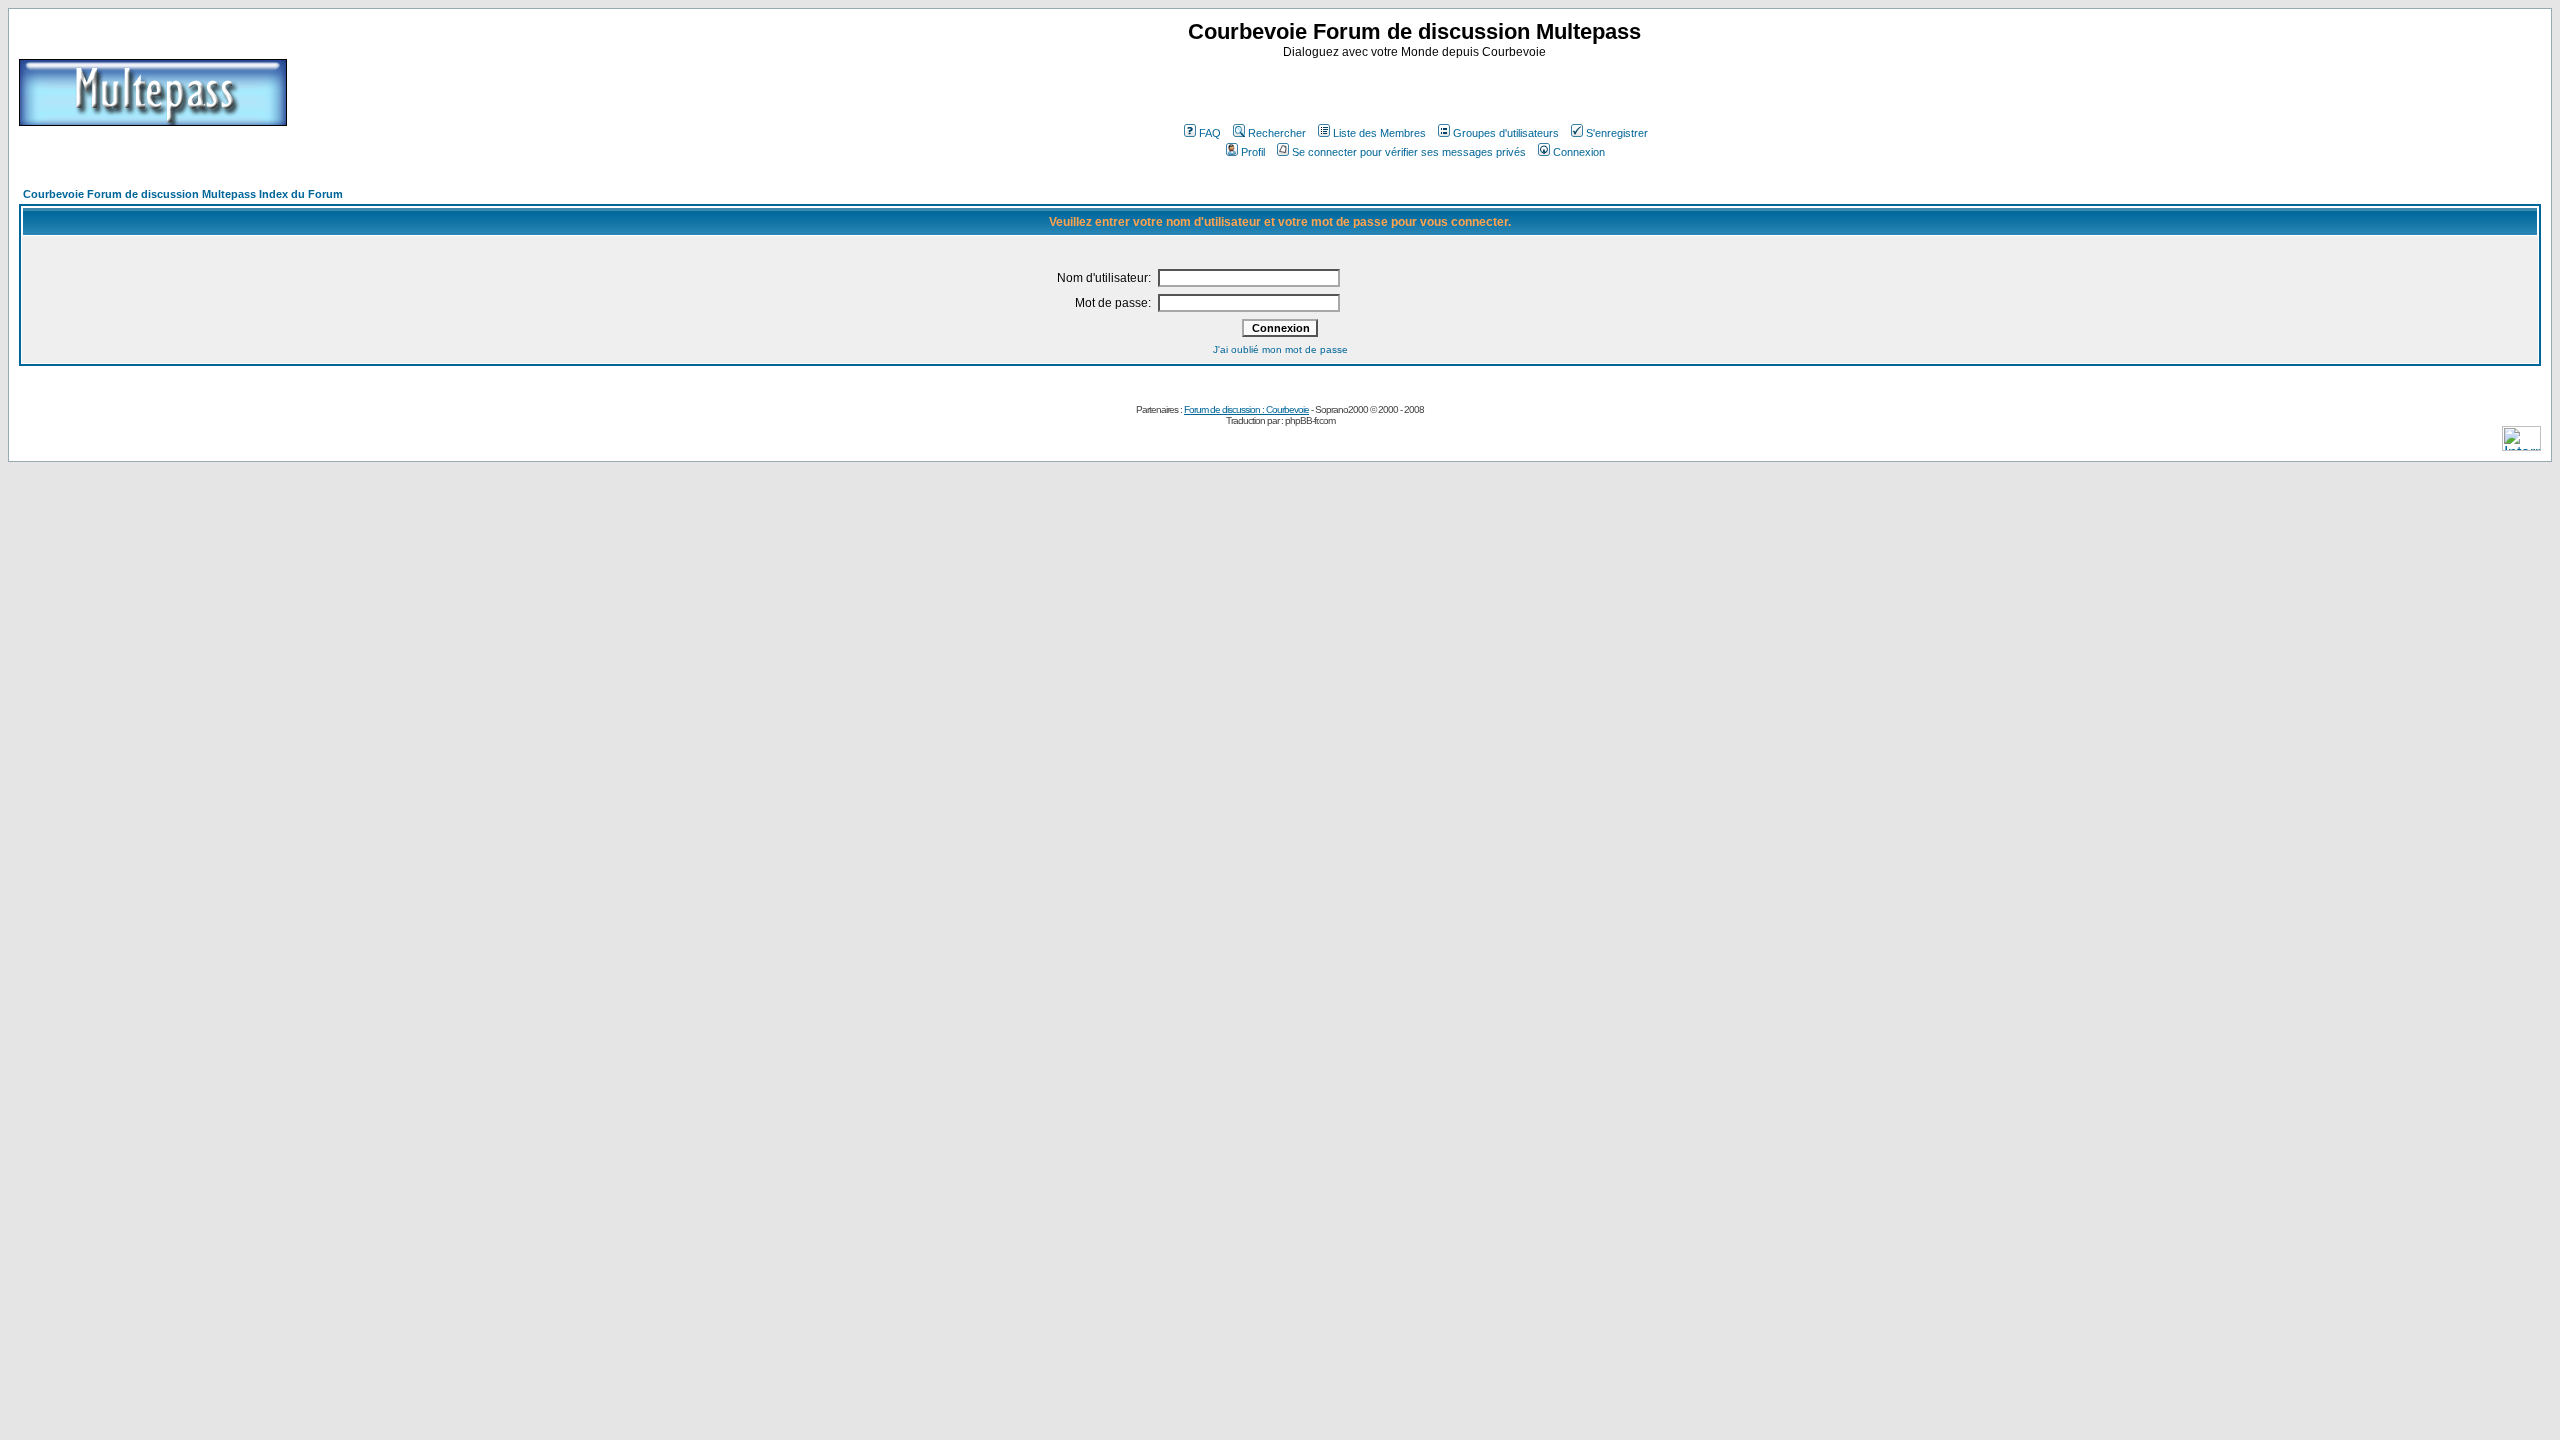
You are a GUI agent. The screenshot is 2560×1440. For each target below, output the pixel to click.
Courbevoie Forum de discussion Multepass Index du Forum (183, 194)
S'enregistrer (1617, 133)
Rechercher (1277, 133)
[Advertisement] (1417, 89)
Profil (1253, 152)
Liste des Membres (1379, 133)
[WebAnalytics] (2521, 445)
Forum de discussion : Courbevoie (1246, 409)
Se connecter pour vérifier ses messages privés (1409, 152)
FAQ (1210, 133)
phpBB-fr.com (1310, 420)
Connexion (1579, 152)
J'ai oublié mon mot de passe (1280, 349)
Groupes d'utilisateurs (1506, 133)
